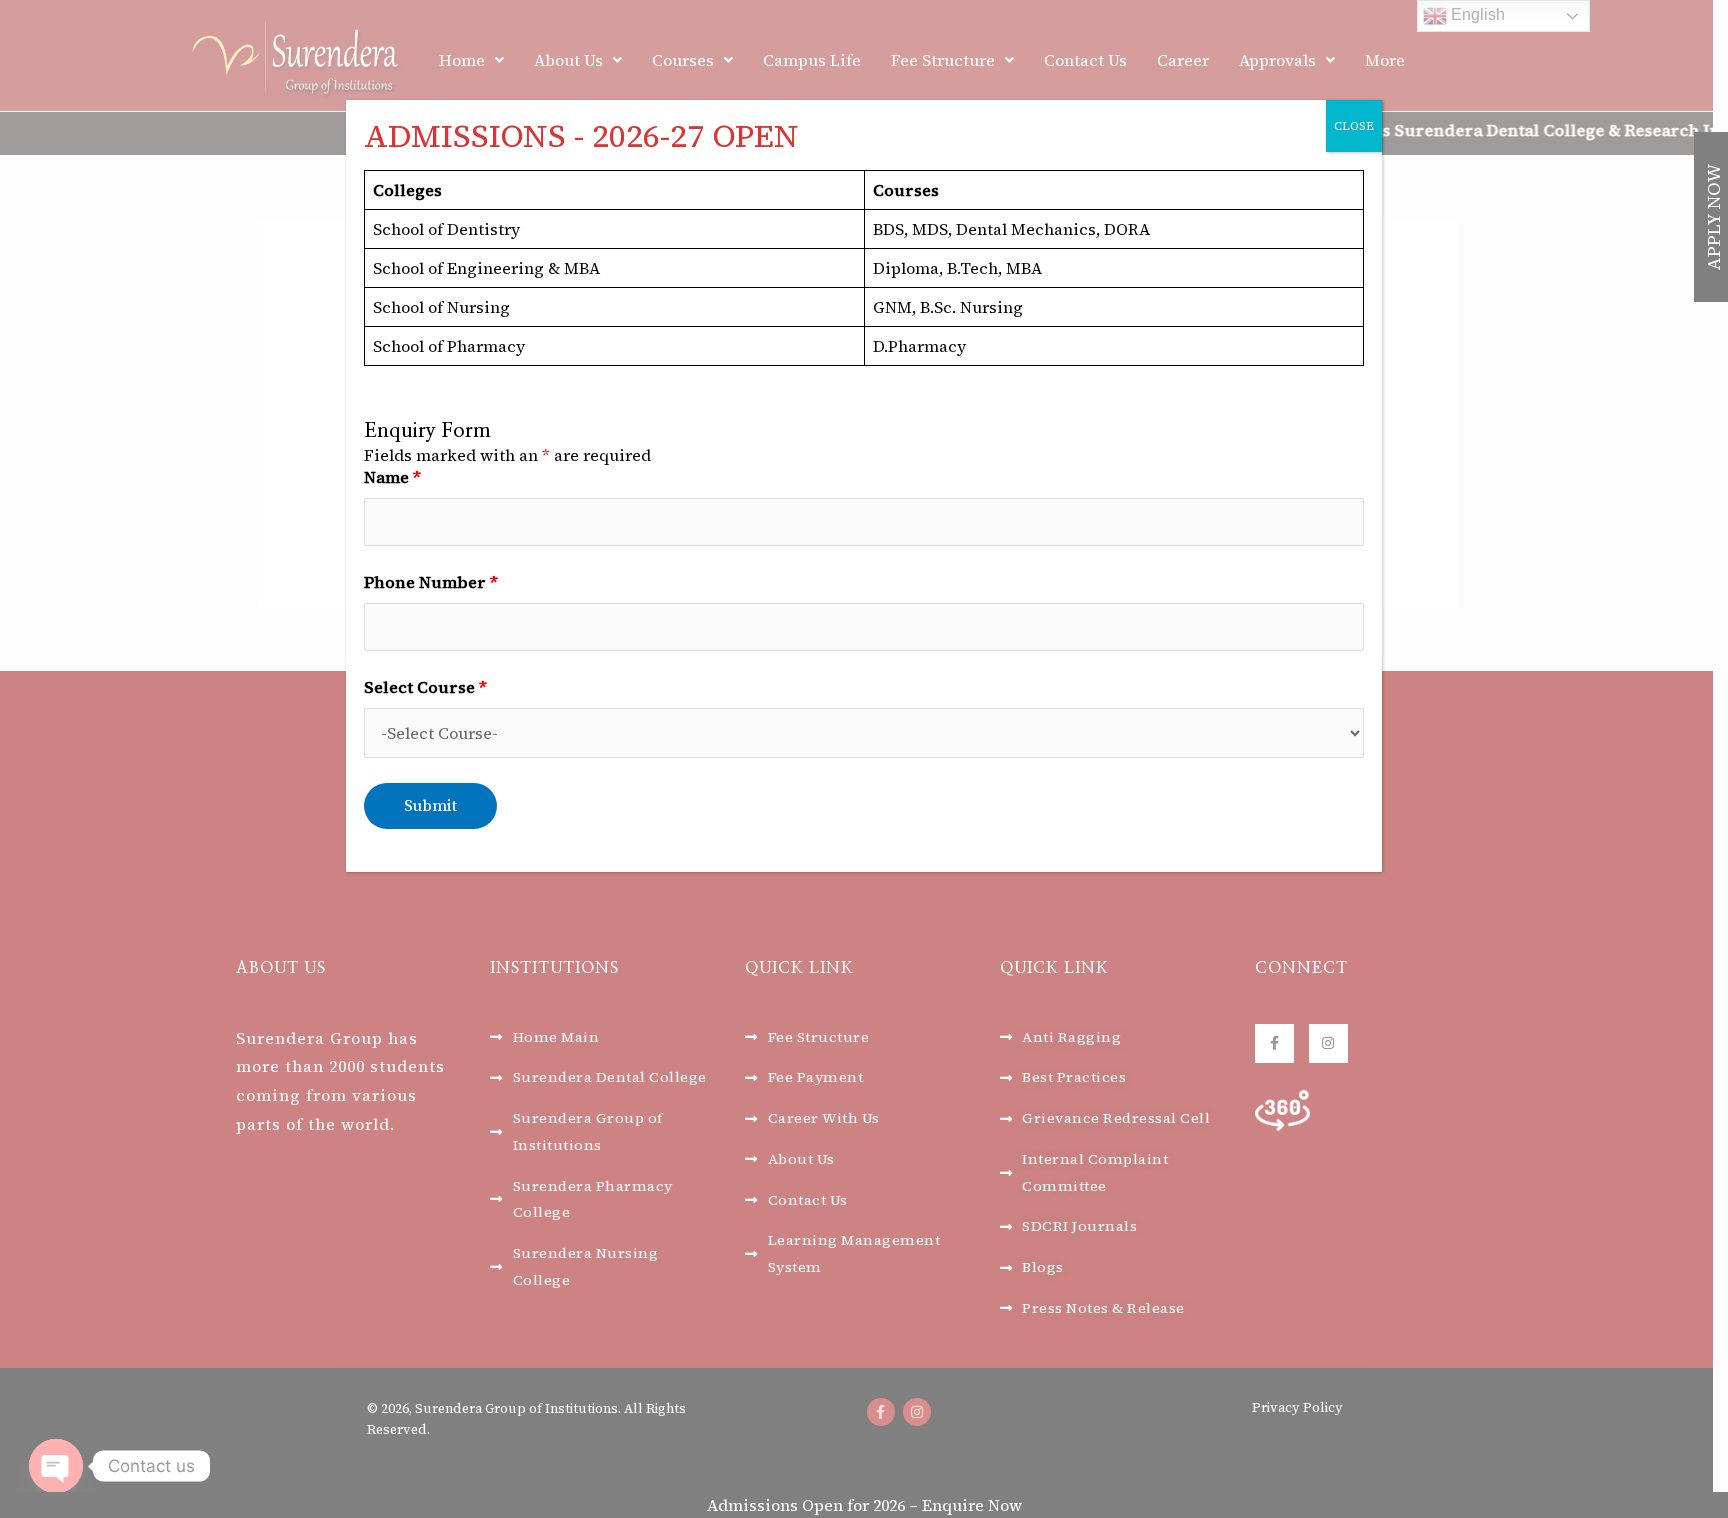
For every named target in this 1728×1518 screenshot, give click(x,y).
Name (392, 477)
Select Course (425, 687)
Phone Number (431, 582)
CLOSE (1354, 126)
